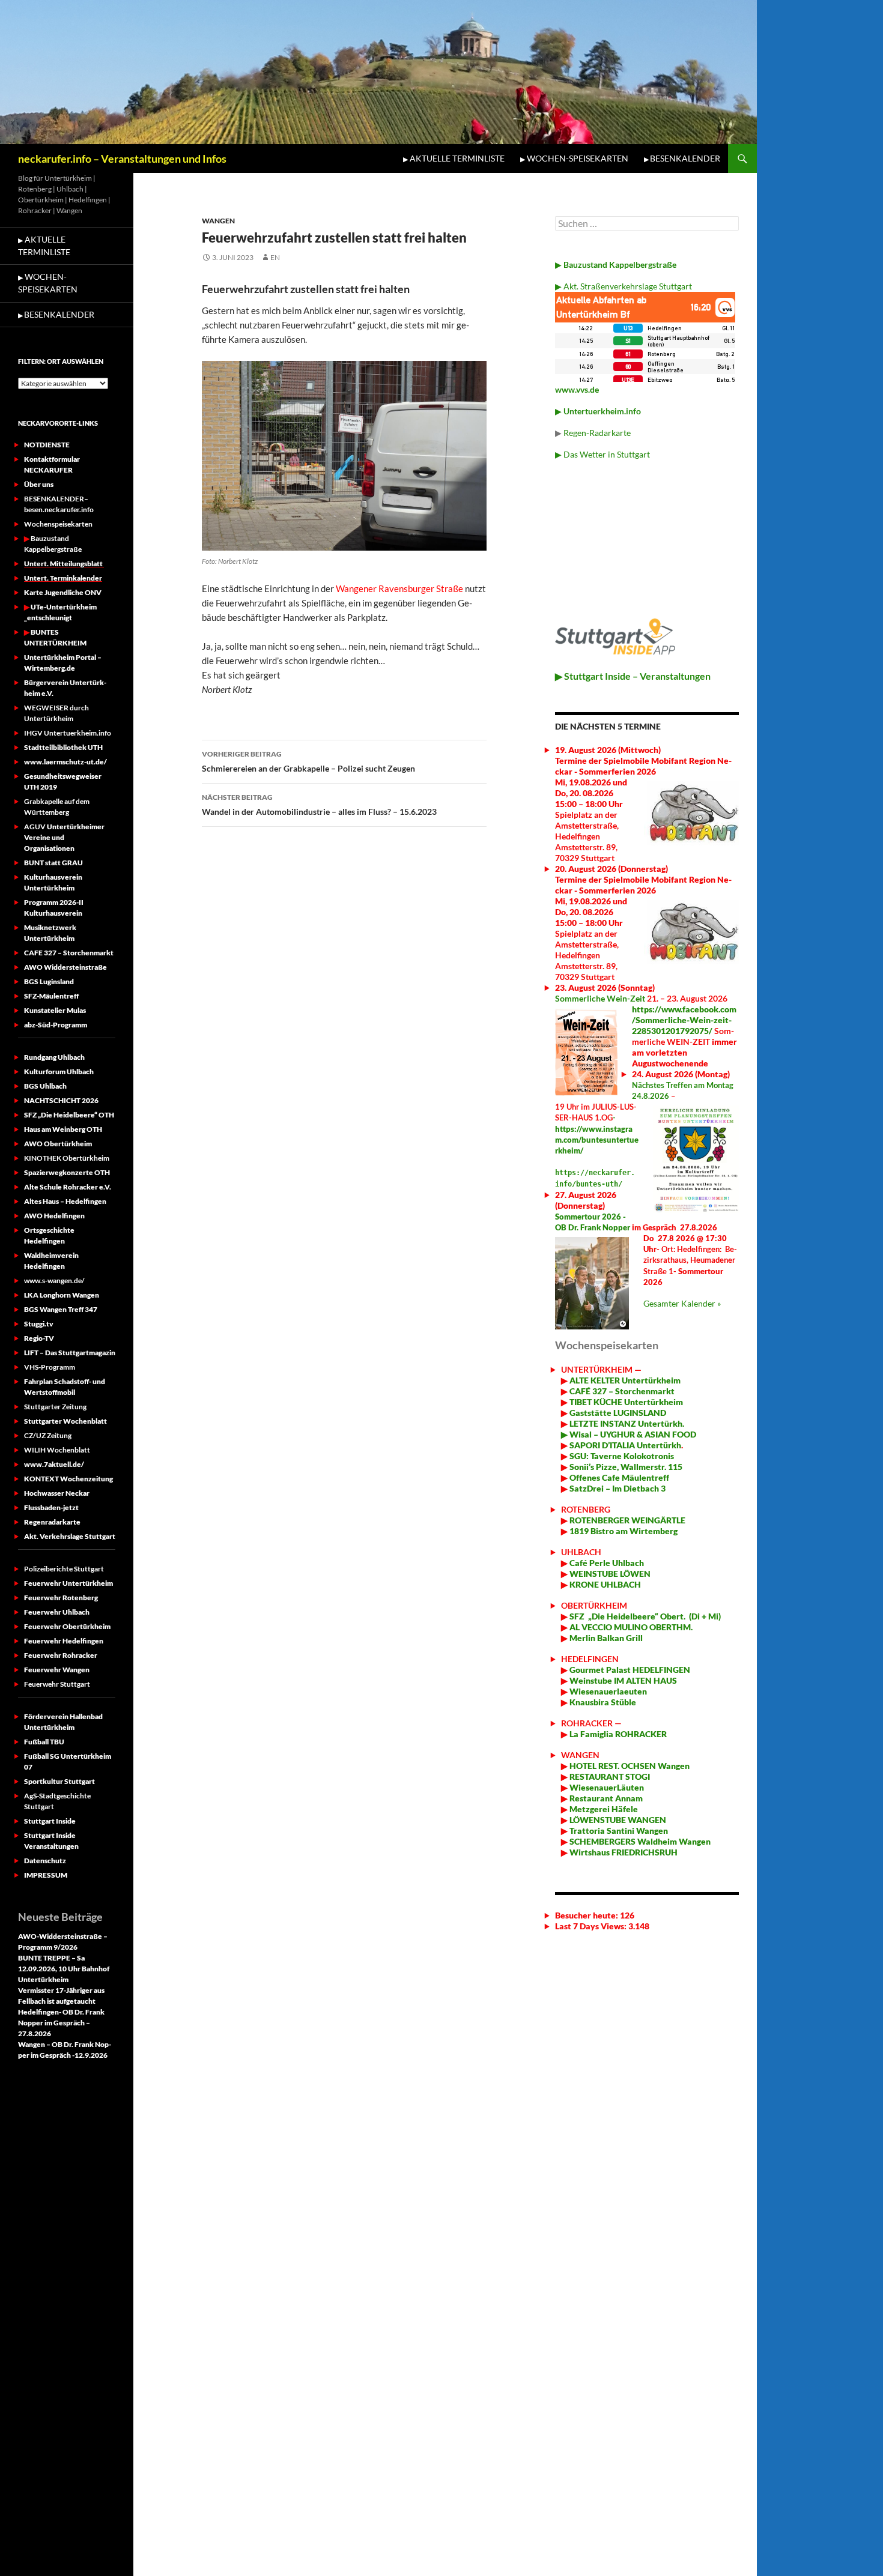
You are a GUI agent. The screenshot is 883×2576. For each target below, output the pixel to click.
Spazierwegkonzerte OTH (67, 1172)
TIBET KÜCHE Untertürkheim (625, 1402)
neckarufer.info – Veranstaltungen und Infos (122, 159)
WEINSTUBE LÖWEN (610, 1574)
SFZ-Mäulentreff (51, 996)
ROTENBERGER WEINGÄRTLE (627, 1520)
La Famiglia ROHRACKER (618, 1734)
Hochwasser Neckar (57, 1493)
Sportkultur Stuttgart (59, 1781)
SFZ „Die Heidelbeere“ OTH (69, 1115)
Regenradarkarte (52, 1522)
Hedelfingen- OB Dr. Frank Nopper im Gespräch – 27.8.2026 (61, 2023)
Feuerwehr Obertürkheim (67, 1626)
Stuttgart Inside (50, 1821)
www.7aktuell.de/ (54, 1464)
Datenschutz (45, 1861)
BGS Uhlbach (45, 1086)
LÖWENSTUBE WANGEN (617, 1820)
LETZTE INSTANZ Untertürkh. (627, 1423)
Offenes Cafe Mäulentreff (618, 1477)
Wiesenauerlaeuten (608, 1691)
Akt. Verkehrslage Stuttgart (70, 1536)
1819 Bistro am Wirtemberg (623, 1531)
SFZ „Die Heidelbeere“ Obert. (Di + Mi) (645, 1616)
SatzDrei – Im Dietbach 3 (617, 1488)
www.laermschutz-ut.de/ (65, 762)
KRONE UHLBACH (604, 1584)
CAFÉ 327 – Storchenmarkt (622, 1391)
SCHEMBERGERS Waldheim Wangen (640, 1841)
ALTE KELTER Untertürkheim (625, 1380)
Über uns (39, 484)
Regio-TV (39, 1338)
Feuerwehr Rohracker (61, 1655)
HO (575, 1766)
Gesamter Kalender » (682, 1303)
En (275, 257)
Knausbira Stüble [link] (603, 1702)
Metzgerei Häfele (603, 1809)
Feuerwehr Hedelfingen (64, 1641)
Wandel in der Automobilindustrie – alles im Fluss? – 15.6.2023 (319, 805)
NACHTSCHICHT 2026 (61, 1100)
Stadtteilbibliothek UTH (63, 747)
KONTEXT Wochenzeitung (68, 1479)
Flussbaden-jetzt (51, 1507)
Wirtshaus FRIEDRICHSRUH (623, 1852)
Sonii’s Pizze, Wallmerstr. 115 (625, 1467)
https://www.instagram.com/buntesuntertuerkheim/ (597, 1140)
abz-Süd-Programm (56, 1025)
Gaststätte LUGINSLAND (617, 1413)
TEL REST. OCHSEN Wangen (636, 1766)
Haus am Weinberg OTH (63, 1129)
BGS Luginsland (49, 981)
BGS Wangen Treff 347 (61, 1309)
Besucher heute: (587, 1915)
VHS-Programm (50, 1367)
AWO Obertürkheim (58, 1144)
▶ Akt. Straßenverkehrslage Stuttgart (624, 286)
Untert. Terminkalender (63, 578)
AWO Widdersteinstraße (65, 967)
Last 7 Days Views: (592, 1926)
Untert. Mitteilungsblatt (64, 564)
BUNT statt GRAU (53, 863)
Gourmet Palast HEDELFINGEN (630, 1670)
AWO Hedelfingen (54, 1216)
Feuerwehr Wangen (57, 1670)
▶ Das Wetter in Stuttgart (602, 454)
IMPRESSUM (46, 1875)
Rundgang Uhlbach (54, 1057)
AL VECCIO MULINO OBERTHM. (630, 1627)
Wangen (218, 221)
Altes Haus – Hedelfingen (65, 1201)
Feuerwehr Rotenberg (61, 1598)
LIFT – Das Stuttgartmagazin (70, 1353)
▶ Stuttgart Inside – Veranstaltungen (633, 676)
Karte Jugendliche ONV (63, 592)
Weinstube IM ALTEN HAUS (623, 1680)
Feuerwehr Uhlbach (57, 1612)
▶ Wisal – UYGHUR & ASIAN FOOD (629, 1434)
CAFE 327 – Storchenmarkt (69, 953)
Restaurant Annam (605, 1798)
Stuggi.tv (39, 1324)
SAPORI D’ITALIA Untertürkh (624, 1445)
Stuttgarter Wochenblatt (65, 1421)
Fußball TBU (44, 1742)
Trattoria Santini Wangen (618, 1831)
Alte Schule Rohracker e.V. (68, 1187)
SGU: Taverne (621, 1456)
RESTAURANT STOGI (609, 1776)
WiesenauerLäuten (606, 1787)
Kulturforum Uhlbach (59, 1072)
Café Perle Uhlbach (606, 1563)
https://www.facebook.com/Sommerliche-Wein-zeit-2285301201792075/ (684, 1020)
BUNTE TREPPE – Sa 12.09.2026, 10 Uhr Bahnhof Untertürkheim (64, 1969)
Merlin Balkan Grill (607, 1638)
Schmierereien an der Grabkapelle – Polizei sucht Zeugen (308, 761)
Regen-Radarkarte (597, 433)
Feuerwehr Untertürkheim (68, 1583)
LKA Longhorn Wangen (62, 1295)
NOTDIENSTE (47, 445)
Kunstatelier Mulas (55, 1010)
